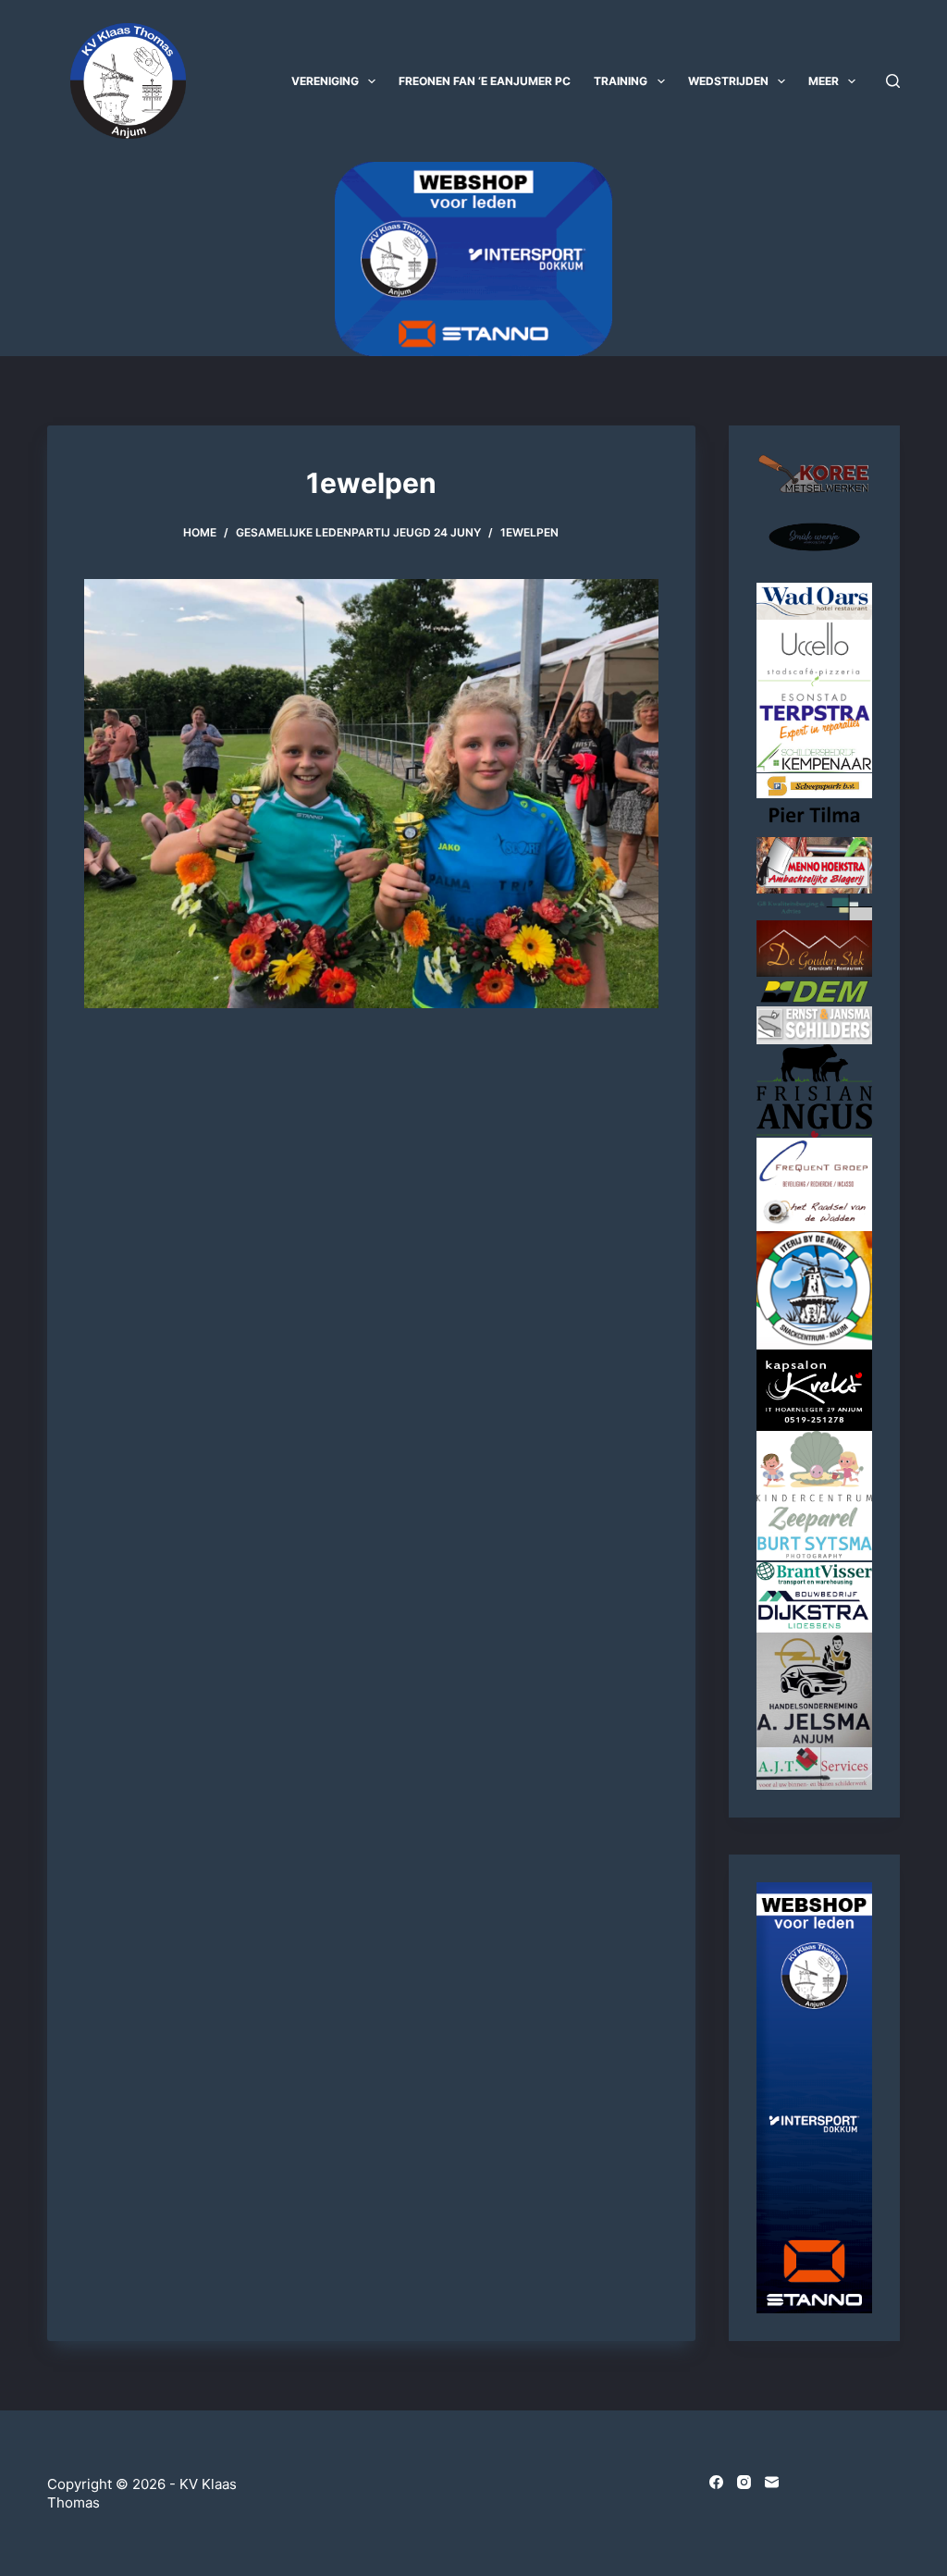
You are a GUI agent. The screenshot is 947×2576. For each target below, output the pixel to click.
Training (621, 81)
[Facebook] (716, 2482)
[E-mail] (772, 2482)
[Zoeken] (893, 81)
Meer (824, 81)
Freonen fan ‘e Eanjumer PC (485, 81)
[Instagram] (744, 2482)
